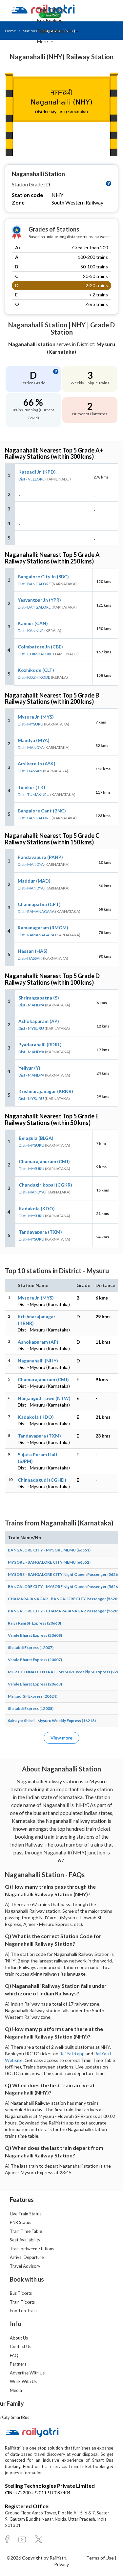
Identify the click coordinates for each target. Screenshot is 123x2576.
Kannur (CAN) (33, 623)
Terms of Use (101, 2558)
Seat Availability (25, 2240)
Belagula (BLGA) (36, 1138)
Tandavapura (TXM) (40, 1232)
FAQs (15, 2355)
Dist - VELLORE (31, 479)
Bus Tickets (21, 2293)
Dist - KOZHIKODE (34, 677)
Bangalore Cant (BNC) (42, 811)
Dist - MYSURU (31, 724)
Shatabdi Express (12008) (31, 1708)
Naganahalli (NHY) (38, 1361)
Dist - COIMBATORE (35, 654)
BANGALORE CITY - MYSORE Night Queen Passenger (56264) (65, 1587)
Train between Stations (32, 2249)
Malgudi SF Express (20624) (33, 1696)
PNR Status (20, 2222)
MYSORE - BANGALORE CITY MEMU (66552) (49, 1562)
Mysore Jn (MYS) (36, 717)
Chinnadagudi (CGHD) (42, 1480)
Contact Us (20, 2346)
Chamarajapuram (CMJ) (44, 1161)
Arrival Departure (27, 2257)
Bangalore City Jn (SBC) (43, 576)
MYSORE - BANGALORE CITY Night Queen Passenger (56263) (65, 1574)
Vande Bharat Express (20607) (35, 1660)
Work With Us (23, 2381)
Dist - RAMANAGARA (36, 911)
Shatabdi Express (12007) (31, 1647)
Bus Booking (50, 20)
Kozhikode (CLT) (36, 670)
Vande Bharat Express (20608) (35, 1635)
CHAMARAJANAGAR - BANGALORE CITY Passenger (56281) (64, 1599)
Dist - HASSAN (30, 771)
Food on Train (23, 2311)
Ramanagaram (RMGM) (43, 928)
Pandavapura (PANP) (40, 857)
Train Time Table (26, 2231)
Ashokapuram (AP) (39, 1021)
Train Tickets (51, 10)
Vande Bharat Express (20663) (35, 1684)
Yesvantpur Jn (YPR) (39, 600)
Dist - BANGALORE (34, 584)
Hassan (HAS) (33, 951)
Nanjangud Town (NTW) (44, 1398)
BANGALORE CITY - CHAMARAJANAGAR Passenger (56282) (64, 1611)
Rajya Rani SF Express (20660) (34, 1623)
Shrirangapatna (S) (39, 998)
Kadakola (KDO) (37, 1208)
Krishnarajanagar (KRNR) (46, 1091)
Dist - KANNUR (31, 630)
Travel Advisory (25, 2266)
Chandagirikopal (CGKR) (45, 1185)
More (43, 41)
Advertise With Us (27, 2373)
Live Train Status (26, 2214)
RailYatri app (72, 2054)
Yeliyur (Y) (29, 1068)
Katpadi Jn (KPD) (37, 472)
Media (16, 2390)
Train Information (55, 31)
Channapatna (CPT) (39, 904)
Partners (18, 2364)
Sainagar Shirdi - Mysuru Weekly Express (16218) (52, 1721)
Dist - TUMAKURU (34, 795)
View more (61, 1738)
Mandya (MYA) (34, 740)
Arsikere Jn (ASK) (37, 764)
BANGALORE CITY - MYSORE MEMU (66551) (49, 1550)
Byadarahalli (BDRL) (40, 1044)
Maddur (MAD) (34, 881)
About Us (19, 2338)
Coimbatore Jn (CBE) (40, 647)
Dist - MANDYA (31, 747)
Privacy (61, 2564)
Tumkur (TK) (31, 787)
